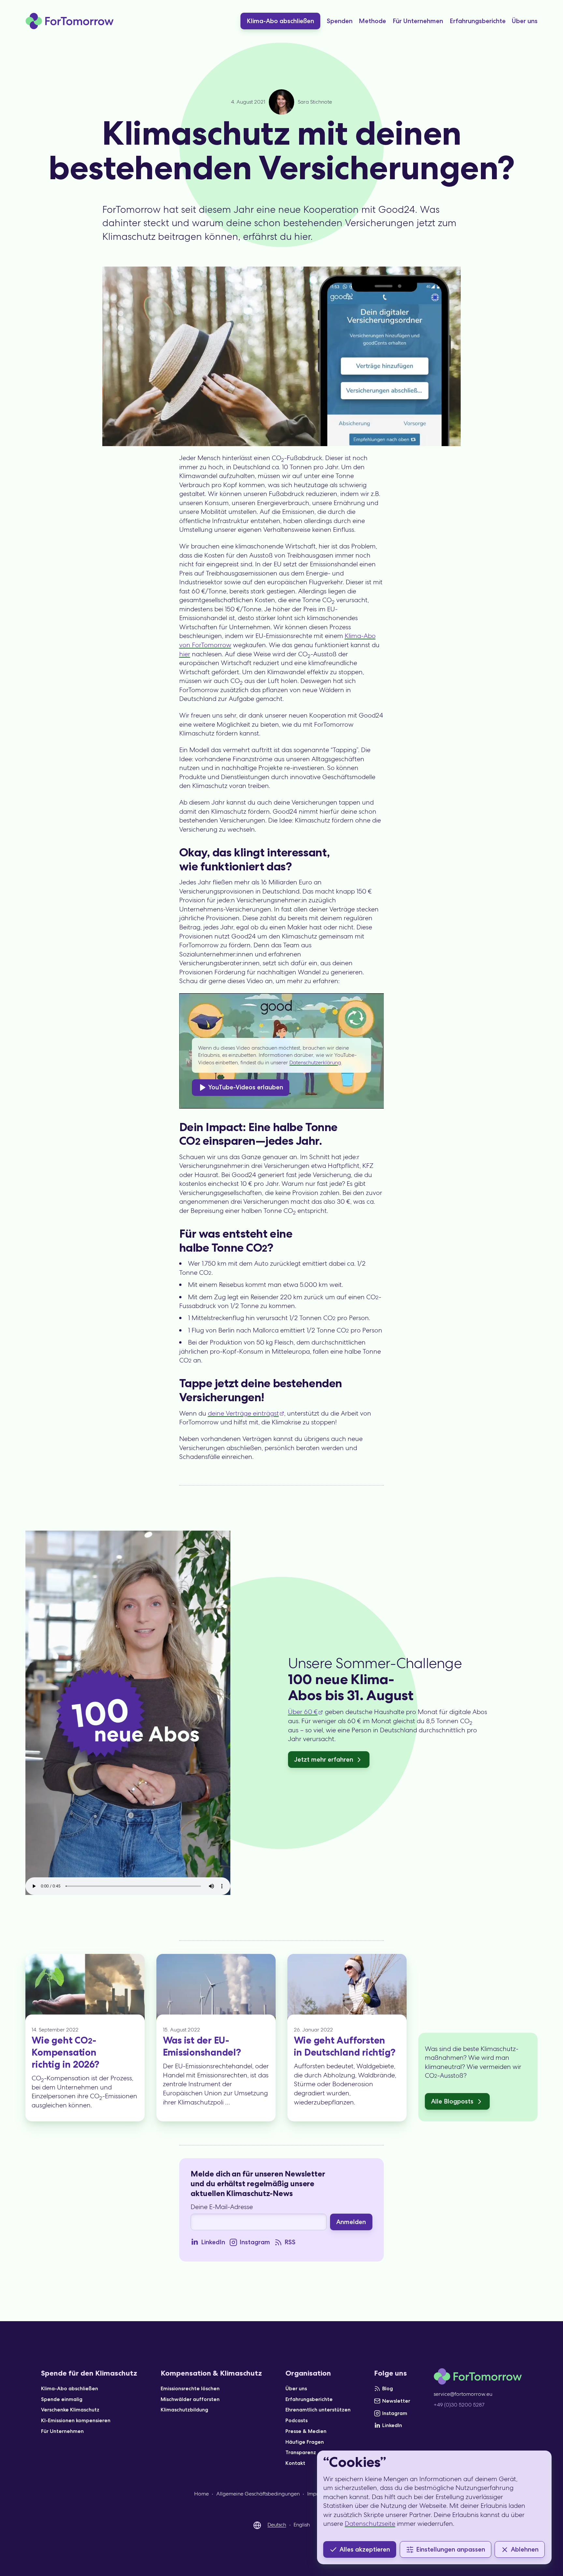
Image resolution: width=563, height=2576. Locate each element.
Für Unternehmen (418, 21)
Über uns (525, 21)
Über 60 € (303, 1712)
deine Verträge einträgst (243, 1413)
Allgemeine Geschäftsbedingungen (258, 2494)
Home (202, 2494)
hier (185, 654)
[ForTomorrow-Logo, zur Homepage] (70, 21)
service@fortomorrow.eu (463, 2394)
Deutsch (277, 2525)
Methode (372, 21)
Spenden (340, 21)
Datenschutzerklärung (315, 1062)
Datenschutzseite (370, 2524)
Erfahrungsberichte (478, 21)
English (302, 2525)
